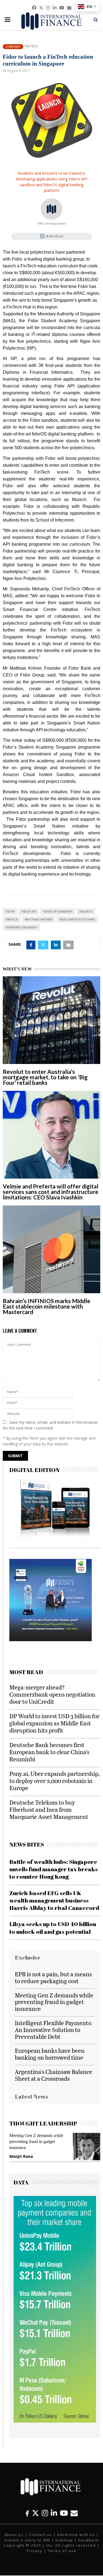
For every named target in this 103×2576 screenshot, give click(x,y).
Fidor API (29, 911)
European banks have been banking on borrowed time (50, 2054)
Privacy (35, 2551)
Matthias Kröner (39, 919)
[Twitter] (35, 2513)
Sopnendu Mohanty (22, 927)
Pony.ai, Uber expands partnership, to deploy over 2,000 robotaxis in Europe (55, 1781)
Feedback (89, 2540)
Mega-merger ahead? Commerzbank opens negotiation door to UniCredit (52, 1694)
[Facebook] (27, 2513)
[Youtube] (64, 2513)
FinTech (12, 919)
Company (13, 46)
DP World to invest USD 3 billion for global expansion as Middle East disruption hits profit (54, 1723)
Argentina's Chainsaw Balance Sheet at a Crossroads (54, 2075)
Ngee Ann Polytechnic (77, 919)
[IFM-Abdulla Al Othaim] (51, 1640)
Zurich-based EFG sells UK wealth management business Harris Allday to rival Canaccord (54, 1900)
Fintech (31, 46)
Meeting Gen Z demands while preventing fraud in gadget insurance (54, 2002)
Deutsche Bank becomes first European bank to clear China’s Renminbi (49, 1752)
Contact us (40, 2535)
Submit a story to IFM (27, 2540)
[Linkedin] (54, 2513)
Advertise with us (76, 2535)
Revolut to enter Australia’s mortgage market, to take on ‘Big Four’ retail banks (45, 1077)
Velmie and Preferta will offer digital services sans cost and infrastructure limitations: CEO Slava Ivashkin (51, 1192)
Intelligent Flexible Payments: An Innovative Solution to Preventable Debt (54, 2030)
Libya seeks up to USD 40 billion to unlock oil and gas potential (53, 1928)
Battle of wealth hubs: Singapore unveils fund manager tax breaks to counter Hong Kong (54, 1869)
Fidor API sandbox (58, 911)
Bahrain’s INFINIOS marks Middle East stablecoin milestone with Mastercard (47, 1306)
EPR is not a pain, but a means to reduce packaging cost (53, 1977)
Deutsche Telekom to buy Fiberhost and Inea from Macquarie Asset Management (49, 1809)
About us (14, 2535)
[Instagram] (45, 2513)
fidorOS (86, 911)
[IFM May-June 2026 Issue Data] (55, 2421)
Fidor (10, 911)
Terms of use (62, 2551)
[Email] (74, 2513)
